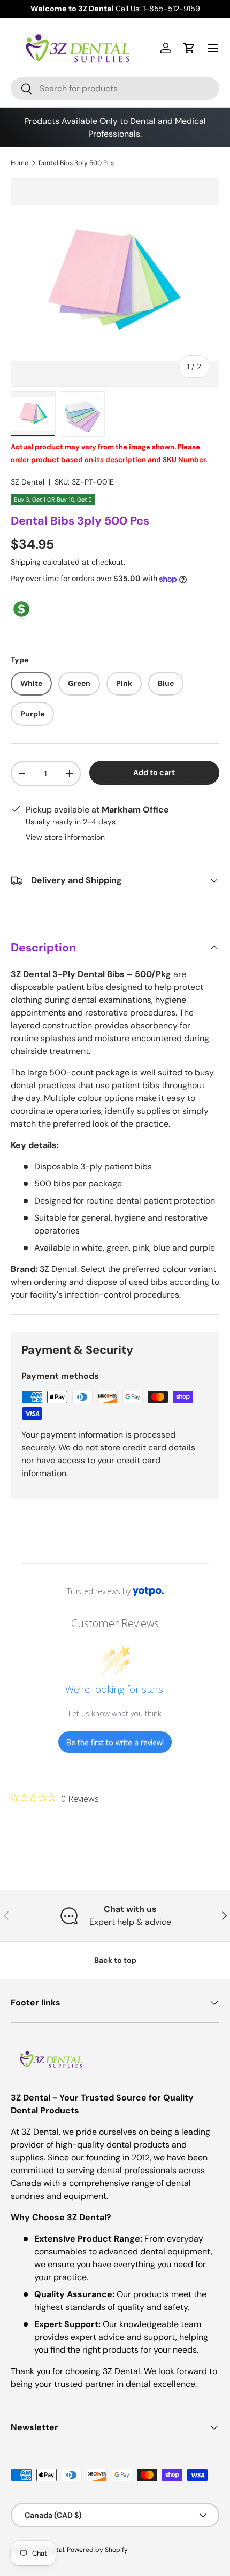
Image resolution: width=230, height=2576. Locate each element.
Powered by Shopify (97, 2550)
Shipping (26, 562)
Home (20, 163)
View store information (65, 837)
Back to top (115, 1960)
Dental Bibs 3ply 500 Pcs (76, 163)
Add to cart (154, 772)
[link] (55, 1798)
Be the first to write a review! (115, 1742)
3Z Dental (28, 482)
